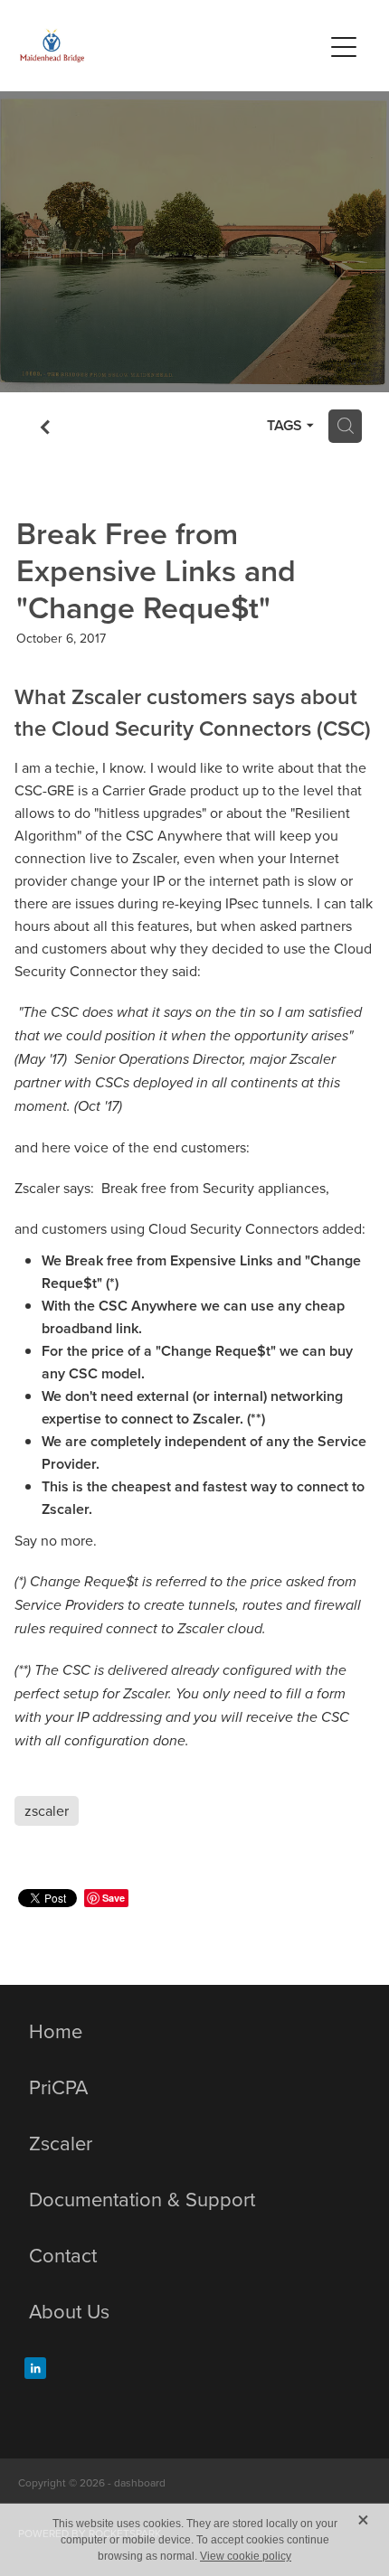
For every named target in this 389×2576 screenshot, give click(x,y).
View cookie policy (246, 2556)
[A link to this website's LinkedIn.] (35, 2368)
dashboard (140, 2482)
